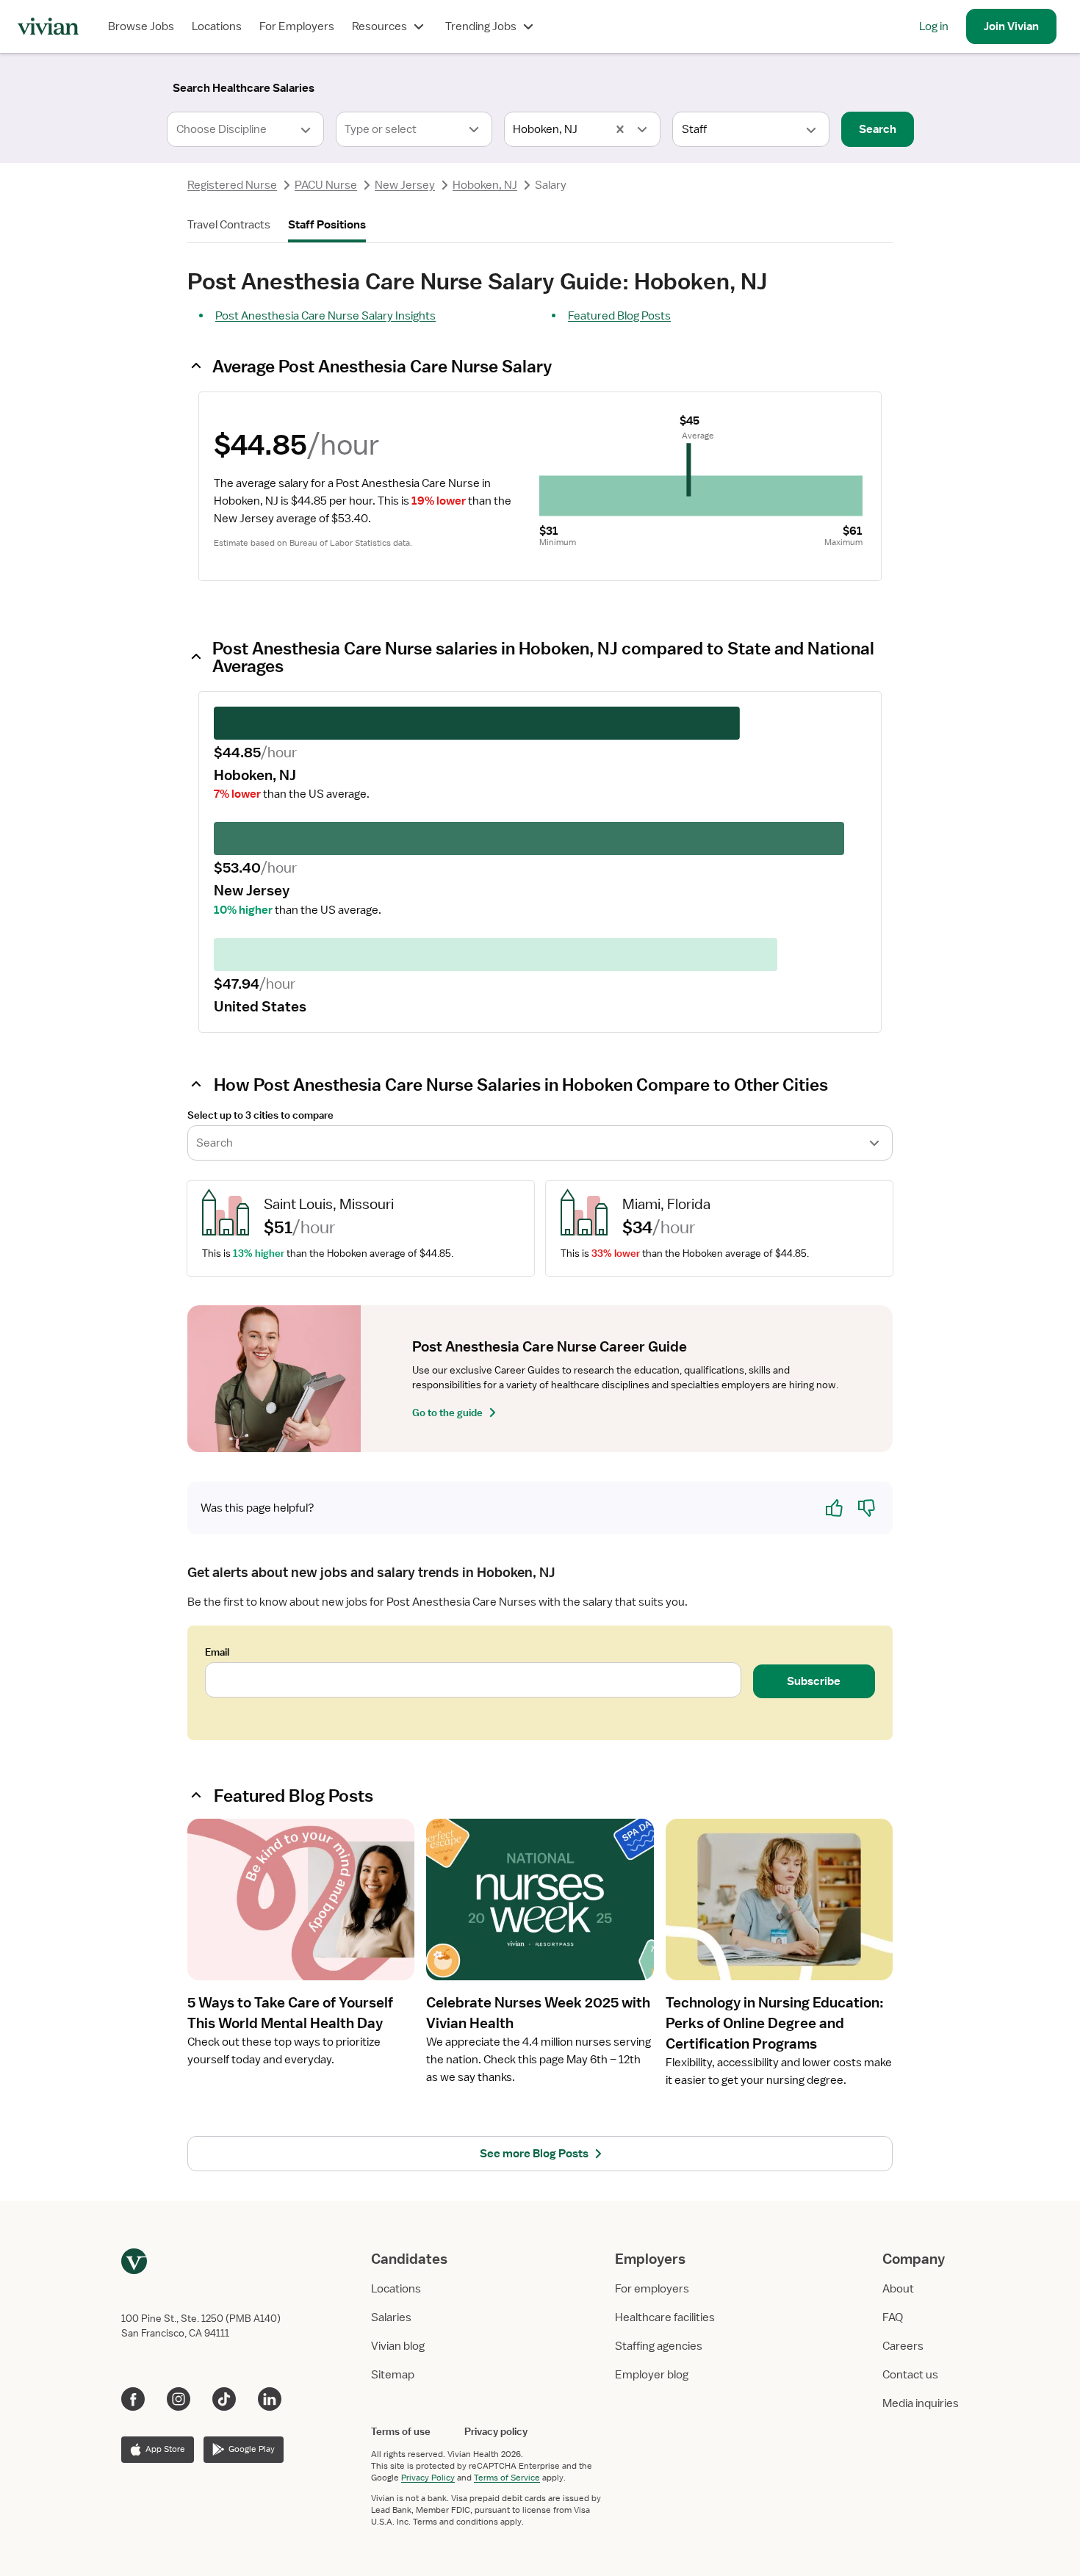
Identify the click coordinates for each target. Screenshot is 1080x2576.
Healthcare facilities (665, 2317)
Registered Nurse (232, 185)
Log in (934, 26)
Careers (903, 2346)
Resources (379, 26)
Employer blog (652, 2375)
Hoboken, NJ (485, 185)
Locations (217, 26)
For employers (652, 2289)
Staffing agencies (659, 2346)
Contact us (910, 2375)
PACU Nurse (326, 185)
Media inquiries (921, 2403)
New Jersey (405, 185)
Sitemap (393, 2375)
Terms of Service (507, 2478)
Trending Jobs (481, 26)
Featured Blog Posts (619, 316)
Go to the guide (447, 1413)
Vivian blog (398, 2346)
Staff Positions (327, 225)
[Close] (752, 85)
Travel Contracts (229, 225)
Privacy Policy (428, 2478)
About (898, 2289)
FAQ (893, 2317)
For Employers (297, 26)
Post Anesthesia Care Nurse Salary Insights (325, 316)
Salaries (391, 2317)
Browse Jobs (141, 26)
